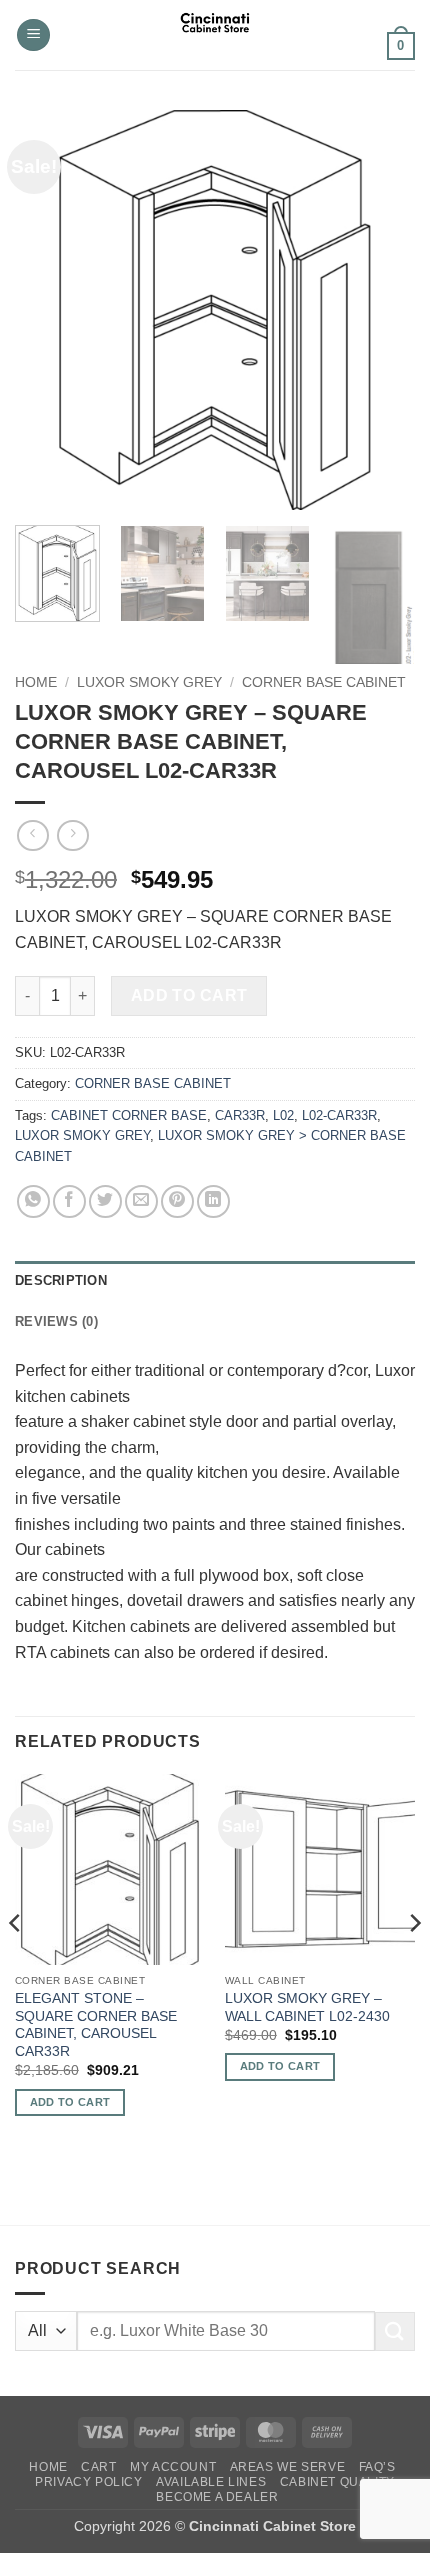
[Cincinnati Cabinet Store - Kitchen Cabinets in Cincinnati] (215, 35)
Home (36, 682)
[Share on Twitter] (105, 1201)
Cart (98, 2467)
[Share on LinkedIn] (213, 1201)
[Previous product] (72, 835)
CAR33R (240, 1115)
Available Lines (211, 2482)
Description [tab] (61, 1280)
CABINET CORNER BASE (129, 1115)
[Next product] (32, 835)
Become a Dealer (217, 2497)
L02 (283, 1115)
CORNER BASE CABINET (324, 682)
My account (173, 2467)
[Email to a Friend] (141, 1201)
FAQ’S (377, 2467)
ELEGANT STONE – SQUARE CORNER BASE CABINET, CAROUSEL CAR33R (96, 2025)
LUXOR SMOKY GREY (149, 682)
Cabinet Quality (337, 2482)
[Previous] (48, 310)
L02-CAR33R (339, 1115)
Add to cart (189, 995)
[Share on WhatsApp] (33, 1201)
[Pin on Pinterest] (177, 1201)
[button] (33, 35)
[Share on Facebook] (69, 1201)
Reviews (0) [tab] (56, 1321)
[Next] (382, 310)
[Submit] (395, 2331)
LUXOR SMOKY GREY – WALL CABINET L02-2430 (307, 2007)
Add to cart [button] (70, 2102)
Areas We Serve (288, 2467)
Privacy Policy (89, 2482)
